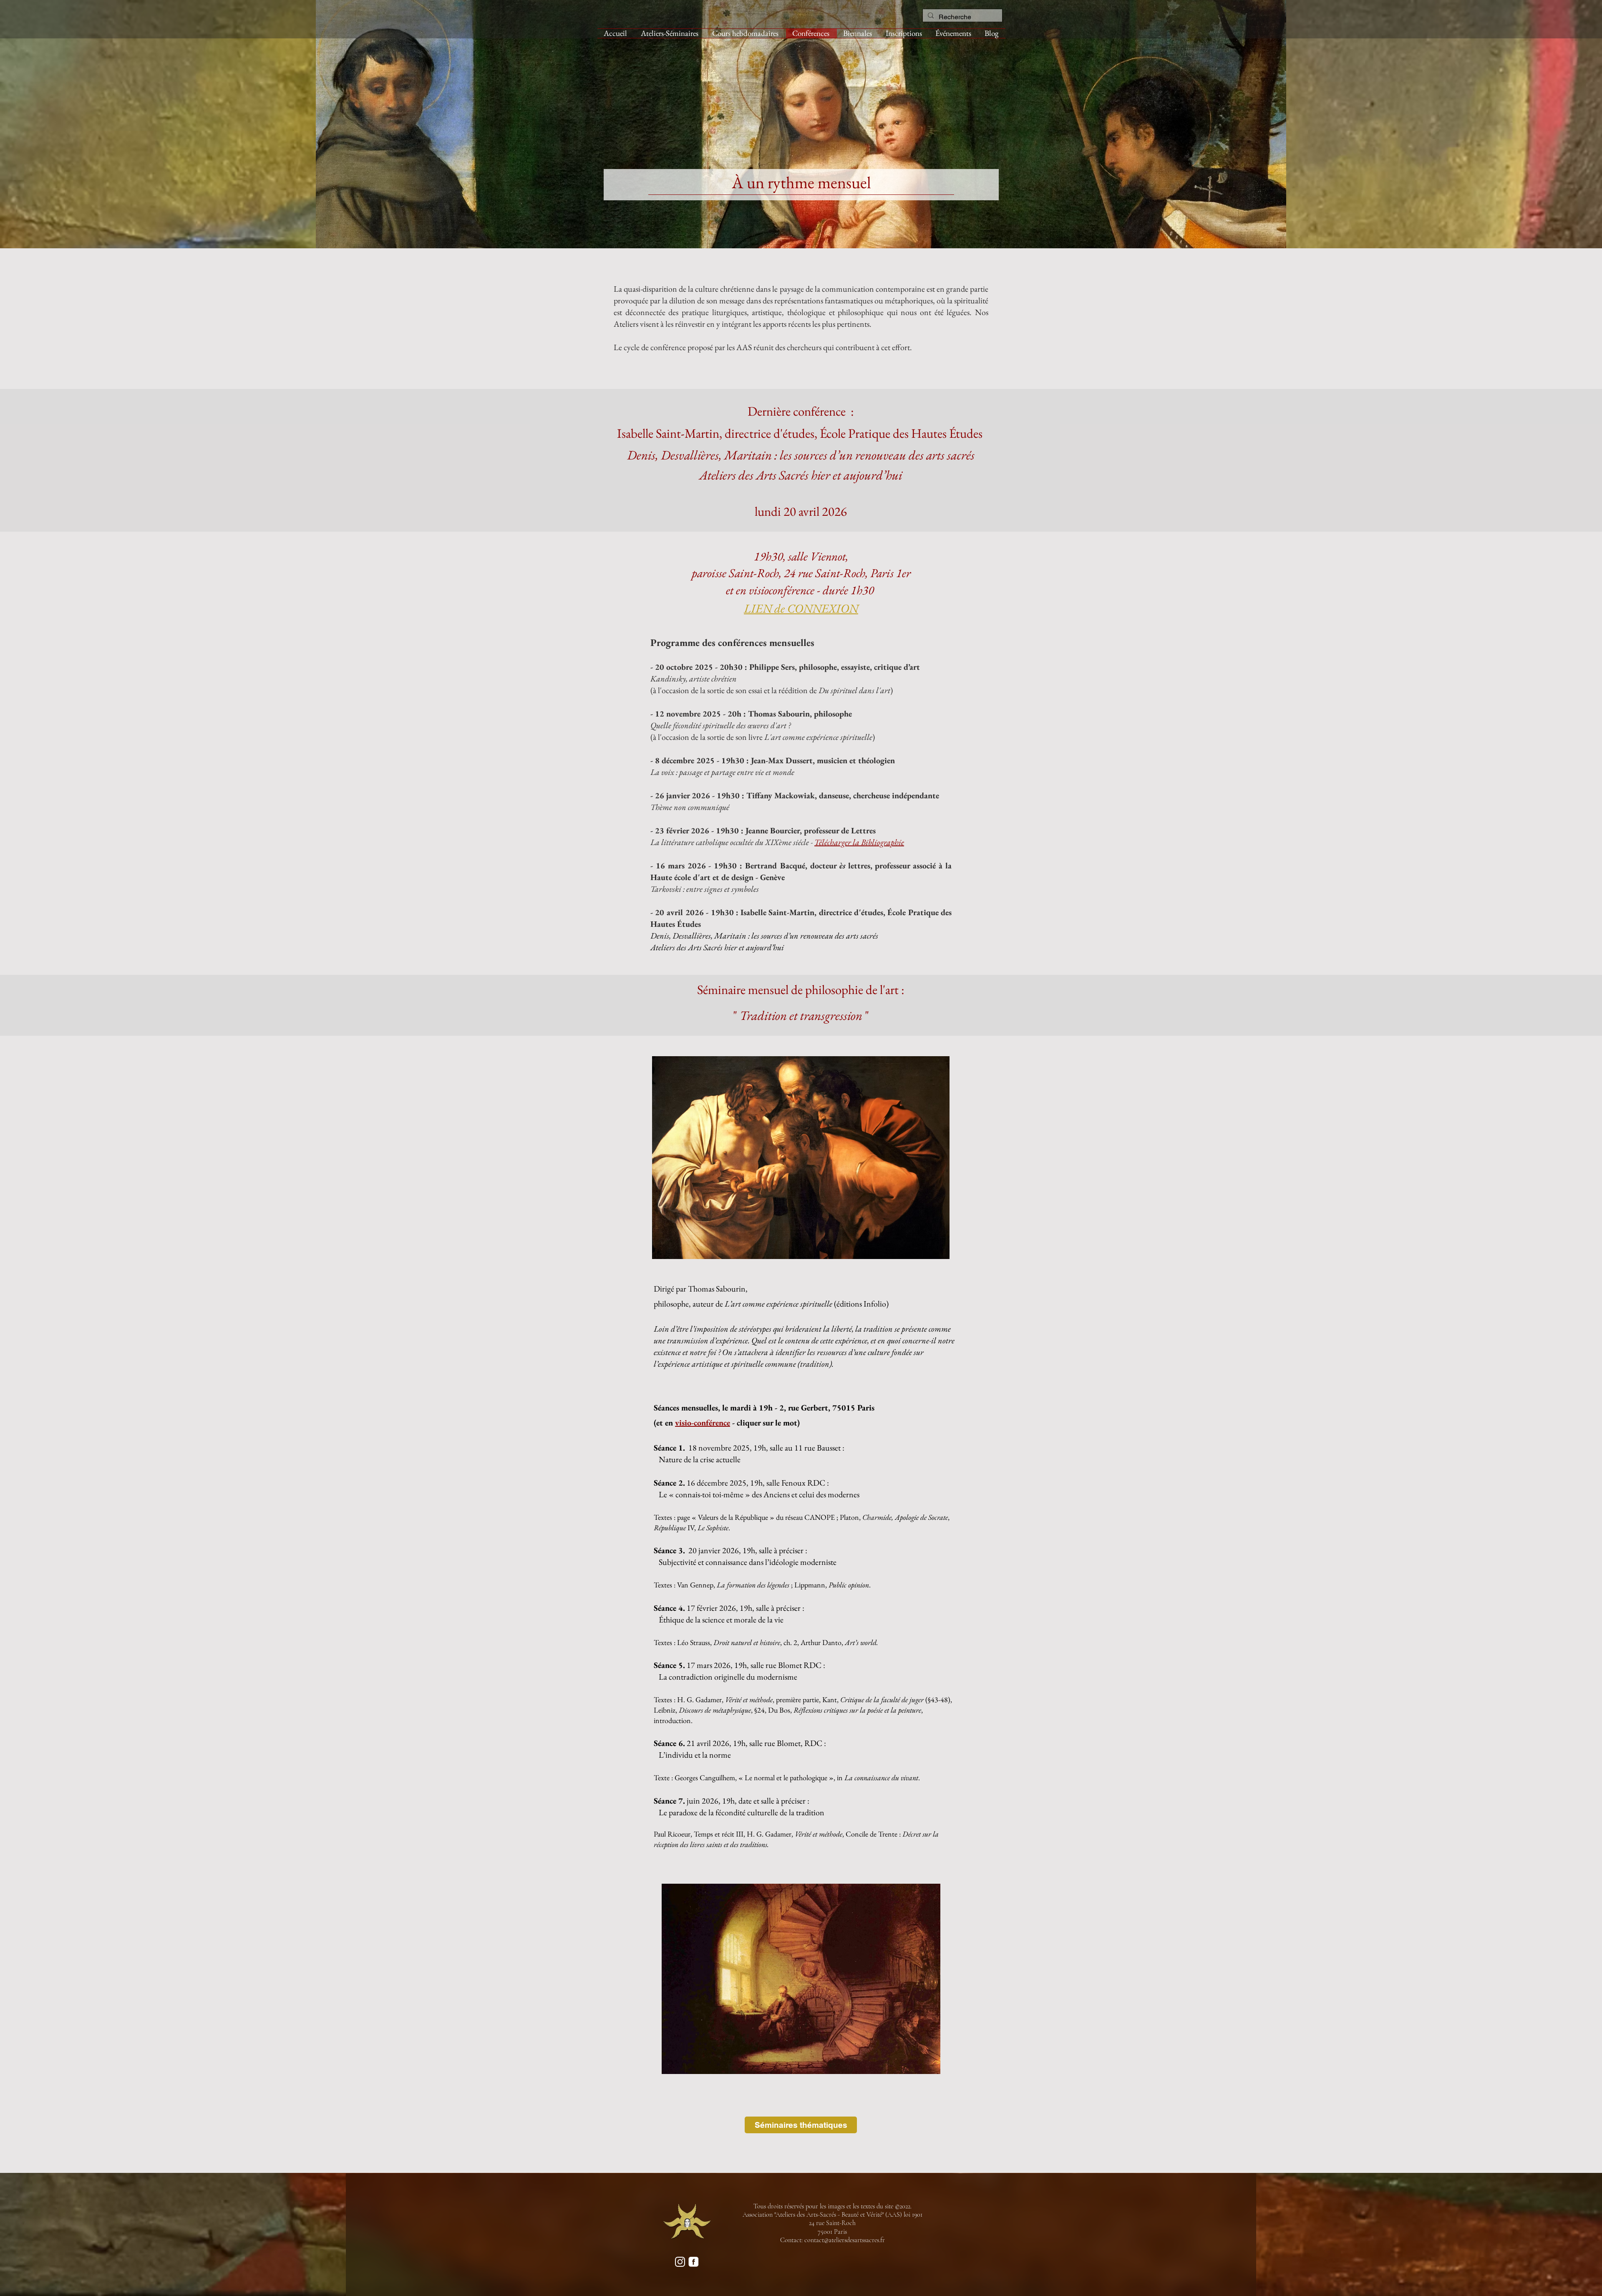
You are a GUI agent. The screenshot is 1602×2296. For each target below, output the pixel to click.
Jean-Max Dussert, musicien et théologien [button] (823, 760)
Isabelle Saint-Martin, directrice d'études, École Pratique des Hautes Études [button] (801, 433)
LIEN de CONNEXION (801, 608)
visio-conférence (703, 1423)
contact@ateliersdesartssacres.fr (845, 2240)
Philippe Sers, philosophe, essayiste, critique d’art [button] (835, 667)
